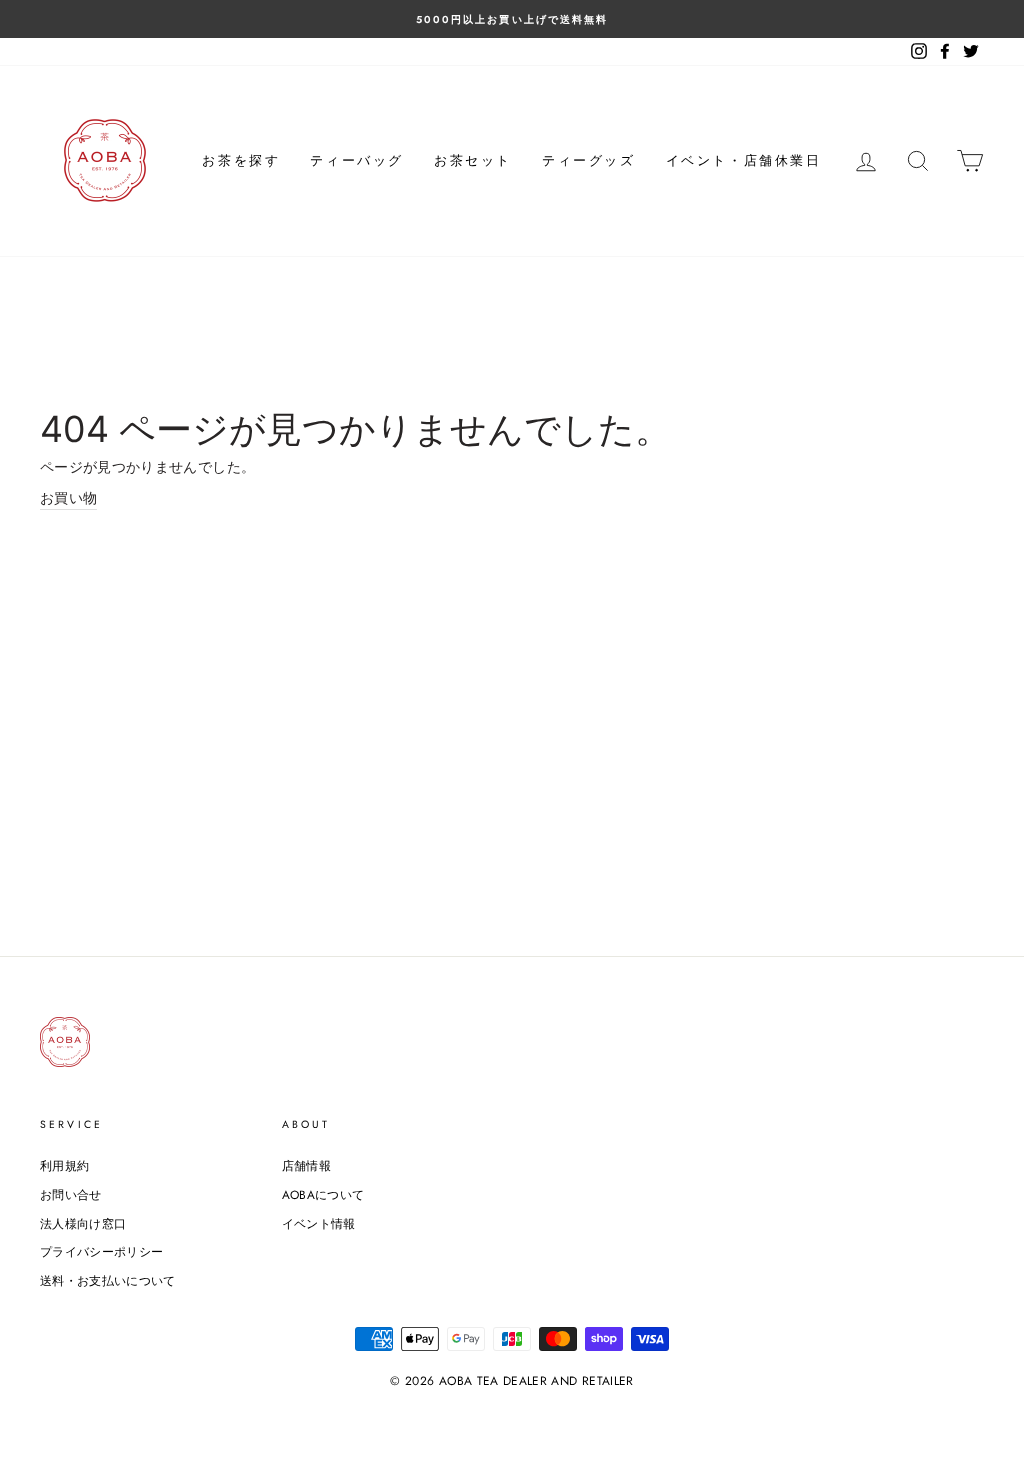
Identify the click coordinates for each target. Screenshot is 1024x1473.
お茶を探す (241, 160)
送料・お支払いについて (108, 1280)
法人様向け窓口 (83, 1223)
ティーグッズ (589, 160)
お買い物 (68, 498)
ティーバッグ (357, 160)
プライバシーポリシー (102, 1251)
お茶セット (473, 160)
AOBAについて (323, 1194)
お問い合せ (71, 1194)
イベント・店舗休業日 (744, 160)
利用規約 (64, 1165)
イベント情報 (319, 1223)
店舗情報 (306, 1165)
